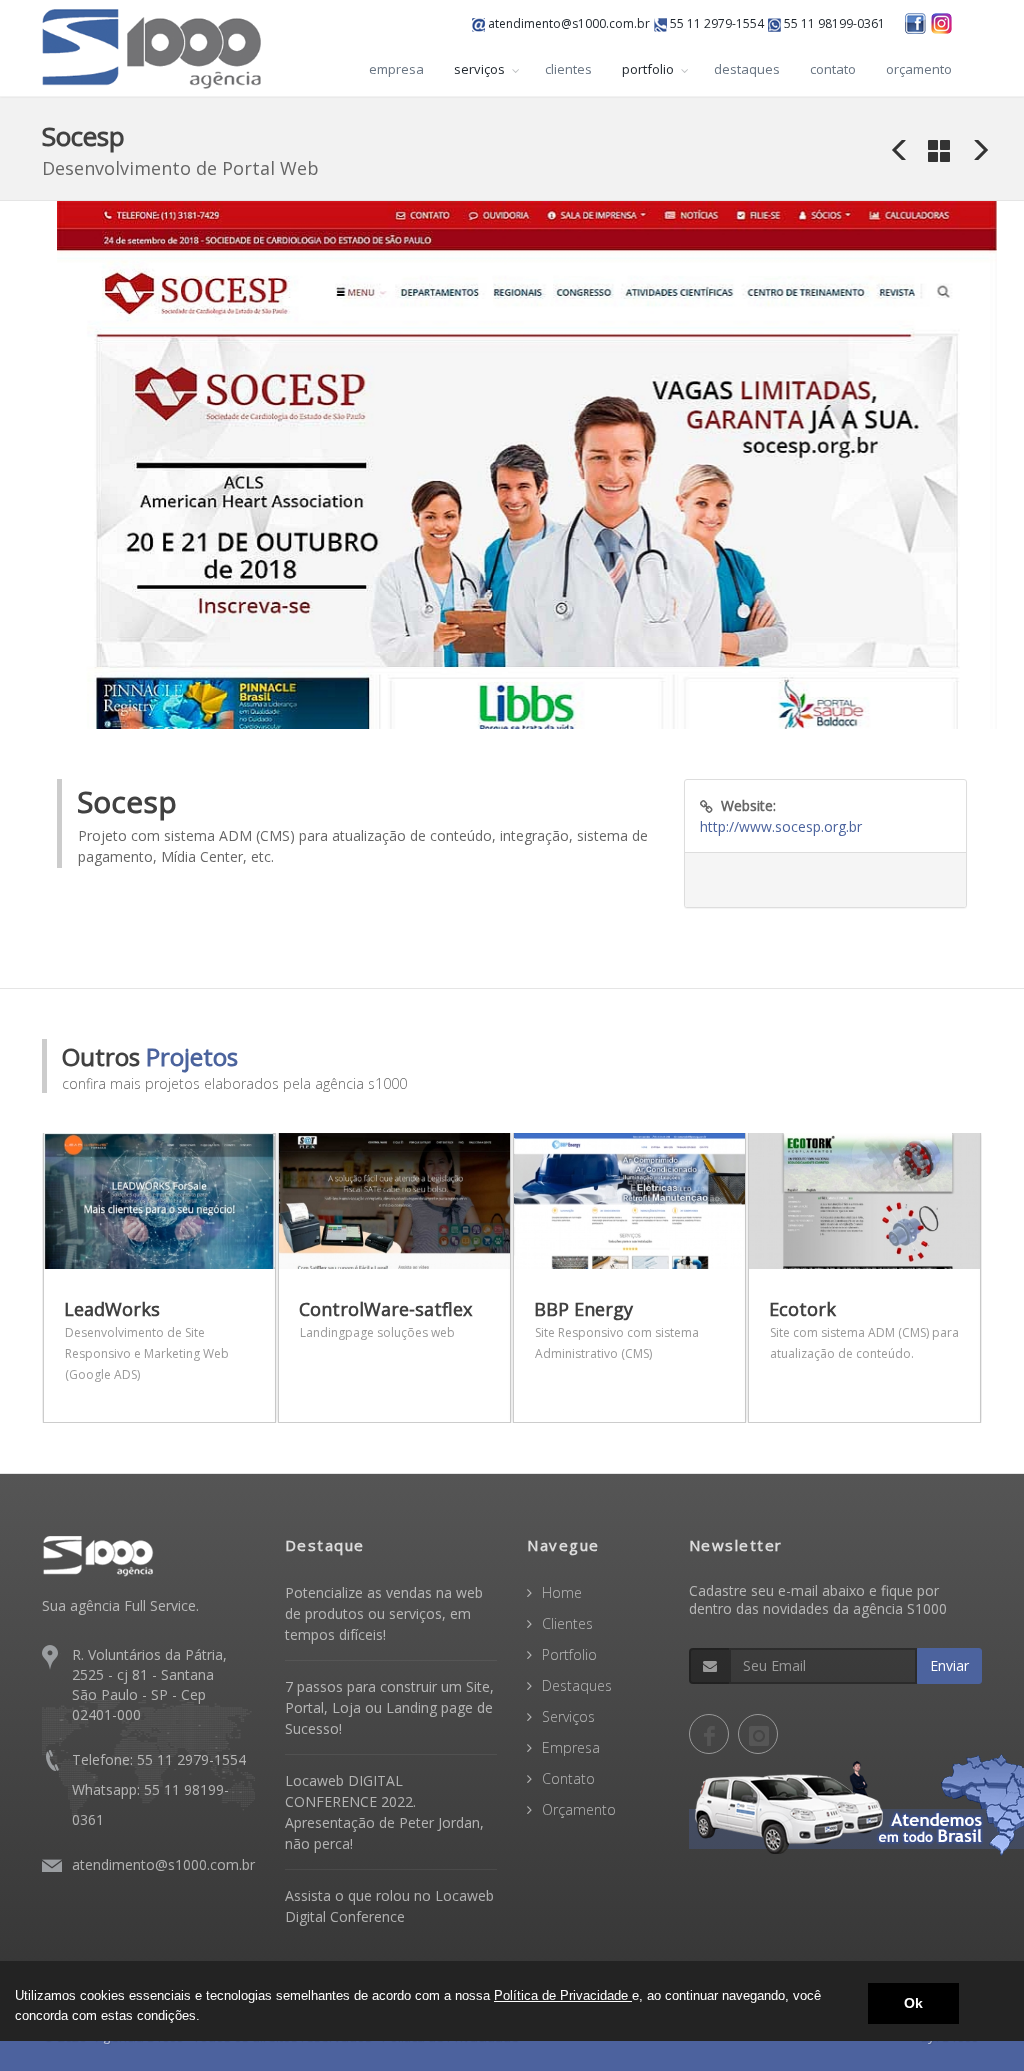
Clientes (567, 1623)
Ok (913, 2003)
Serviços (568, 1716)
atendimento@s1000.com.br (567, 23)
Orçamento (579, 1809)
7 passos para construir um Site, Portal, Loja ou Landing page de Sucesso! (389, 1707)
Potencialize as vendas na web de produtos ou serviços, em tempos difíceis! (384, 1613)
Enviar (949, 1665)
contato (833, 69)
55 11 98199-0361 (833, 23)
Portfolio (569, 1654)
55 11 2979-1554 (715, 23)
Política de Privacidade (563, 1995)
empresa (396, 69)
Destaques (577, 1685)
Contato (568, 1778)
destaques (747, 69)
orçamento (919, 69)
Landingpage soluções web (377, 1332)
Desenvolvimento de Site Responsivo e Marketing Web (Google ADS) (147, 1353)
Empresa (571, 1747)
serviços (479, 69)
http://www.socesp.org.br (781, 826)
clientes (568, 69)
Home (562, 1592)
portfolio (648, 69)
